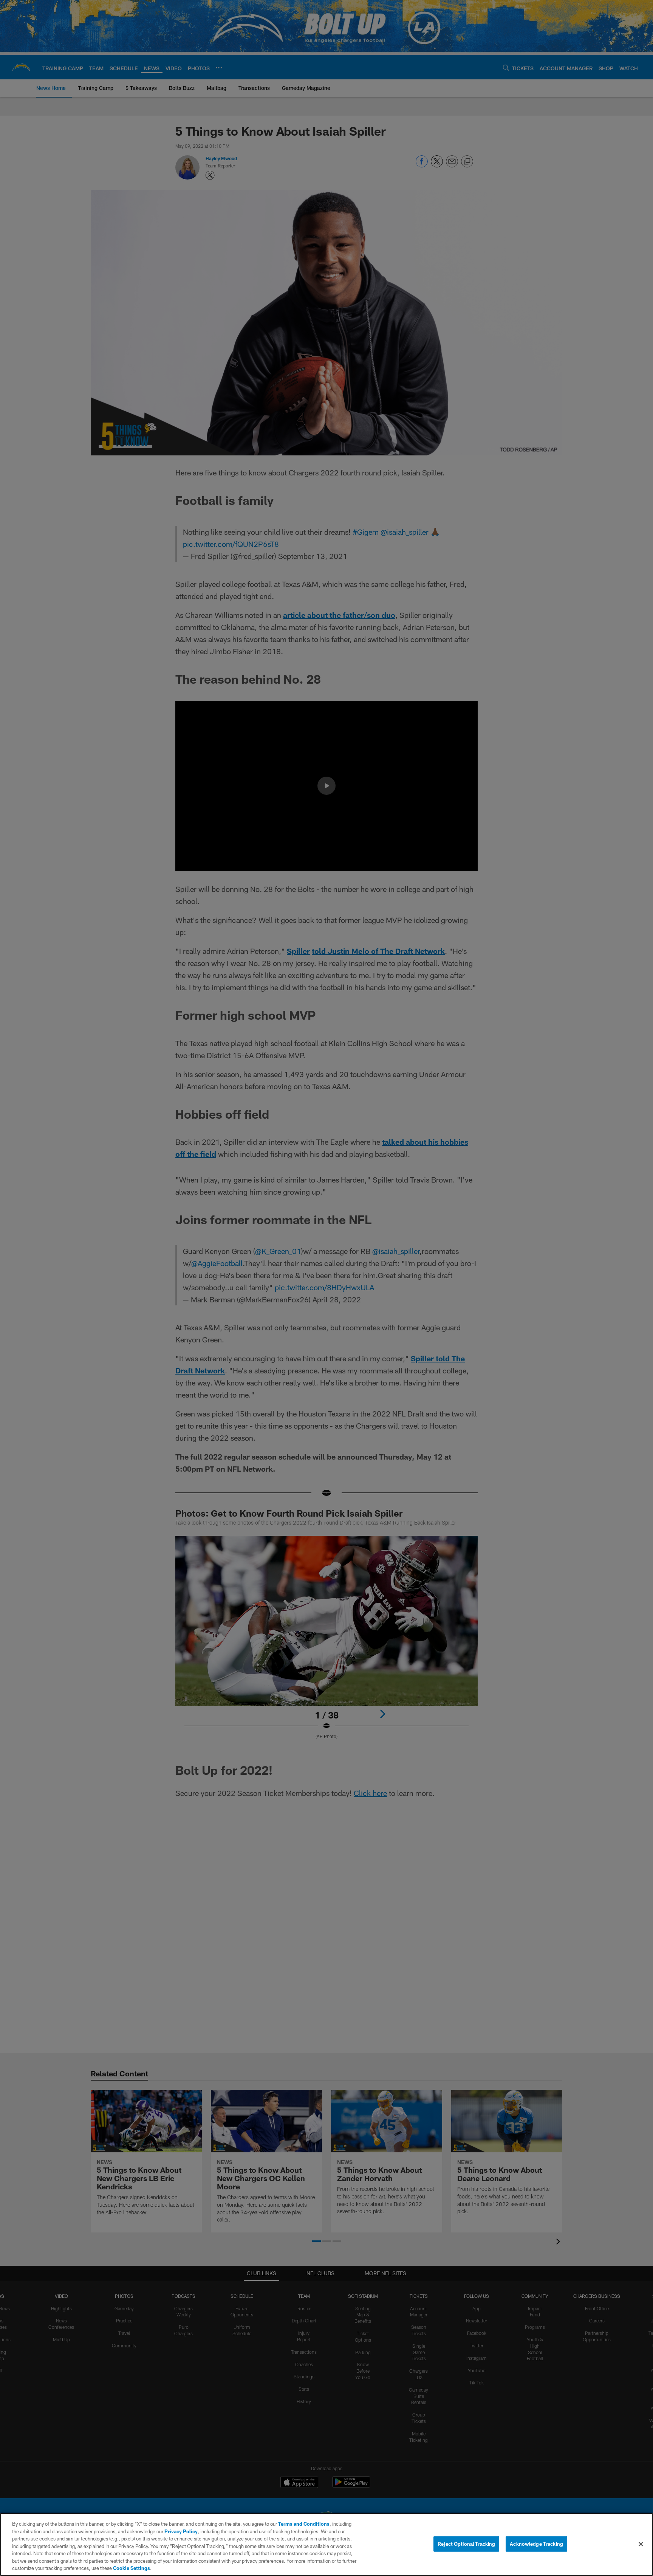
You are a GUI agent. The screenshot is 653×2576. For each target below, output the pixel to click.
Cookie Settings (132, 2568)
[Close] (641, 2544)
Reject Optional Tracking (466, 2543)
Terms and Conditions (304, 2524)
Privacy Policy (181, 2531)
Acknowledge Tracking (536, 2543)
